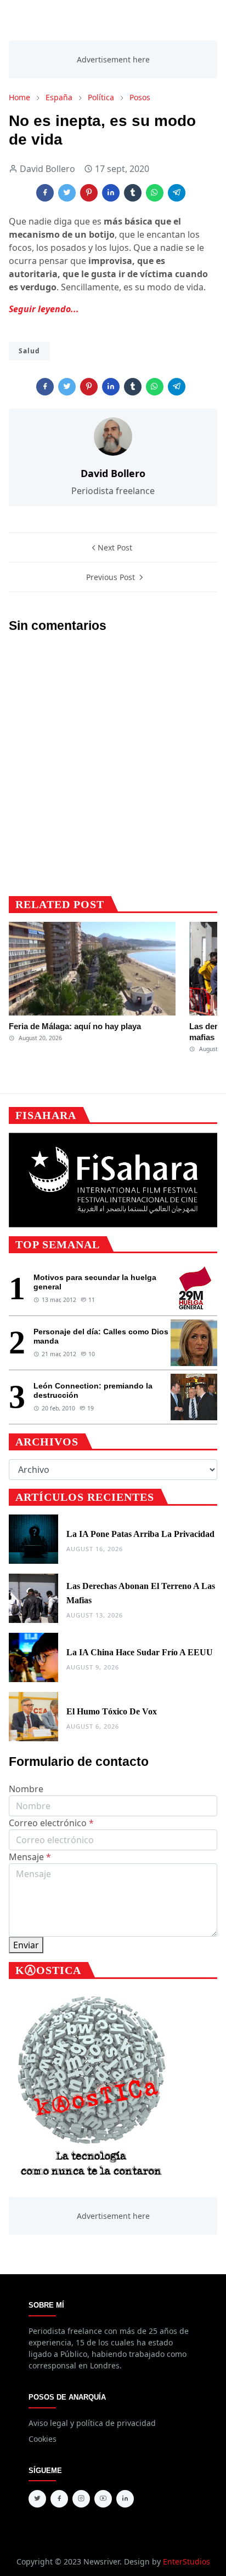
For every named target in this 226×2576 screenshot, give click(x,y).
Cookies (43, 2439)
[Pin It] (89, 193)
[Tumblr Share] (133, 193)
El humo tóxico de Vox (112, 1711)
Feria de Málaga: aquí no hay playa (75, 1026)
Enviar (26, 1945)
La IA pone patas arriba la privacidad (140, 1534)
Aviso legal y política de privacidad (92, 2423)
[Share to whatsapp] (155, 193)
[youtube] (103, 2499)
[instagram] (81, 2499)
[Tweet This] (67, 193)
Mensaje (30, 1857)
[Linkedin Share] (111, 193)
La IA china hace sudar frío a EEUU (140, 1652)
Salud (29, 351)
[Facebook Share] (45, 193)
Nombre (26, 1789)
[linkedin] (125, 2499)
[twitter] (37, 2499)
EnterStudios (187, 2561)
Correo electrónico (51, 1823)
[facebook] (59, 2499)
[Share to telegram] (177, 193)
